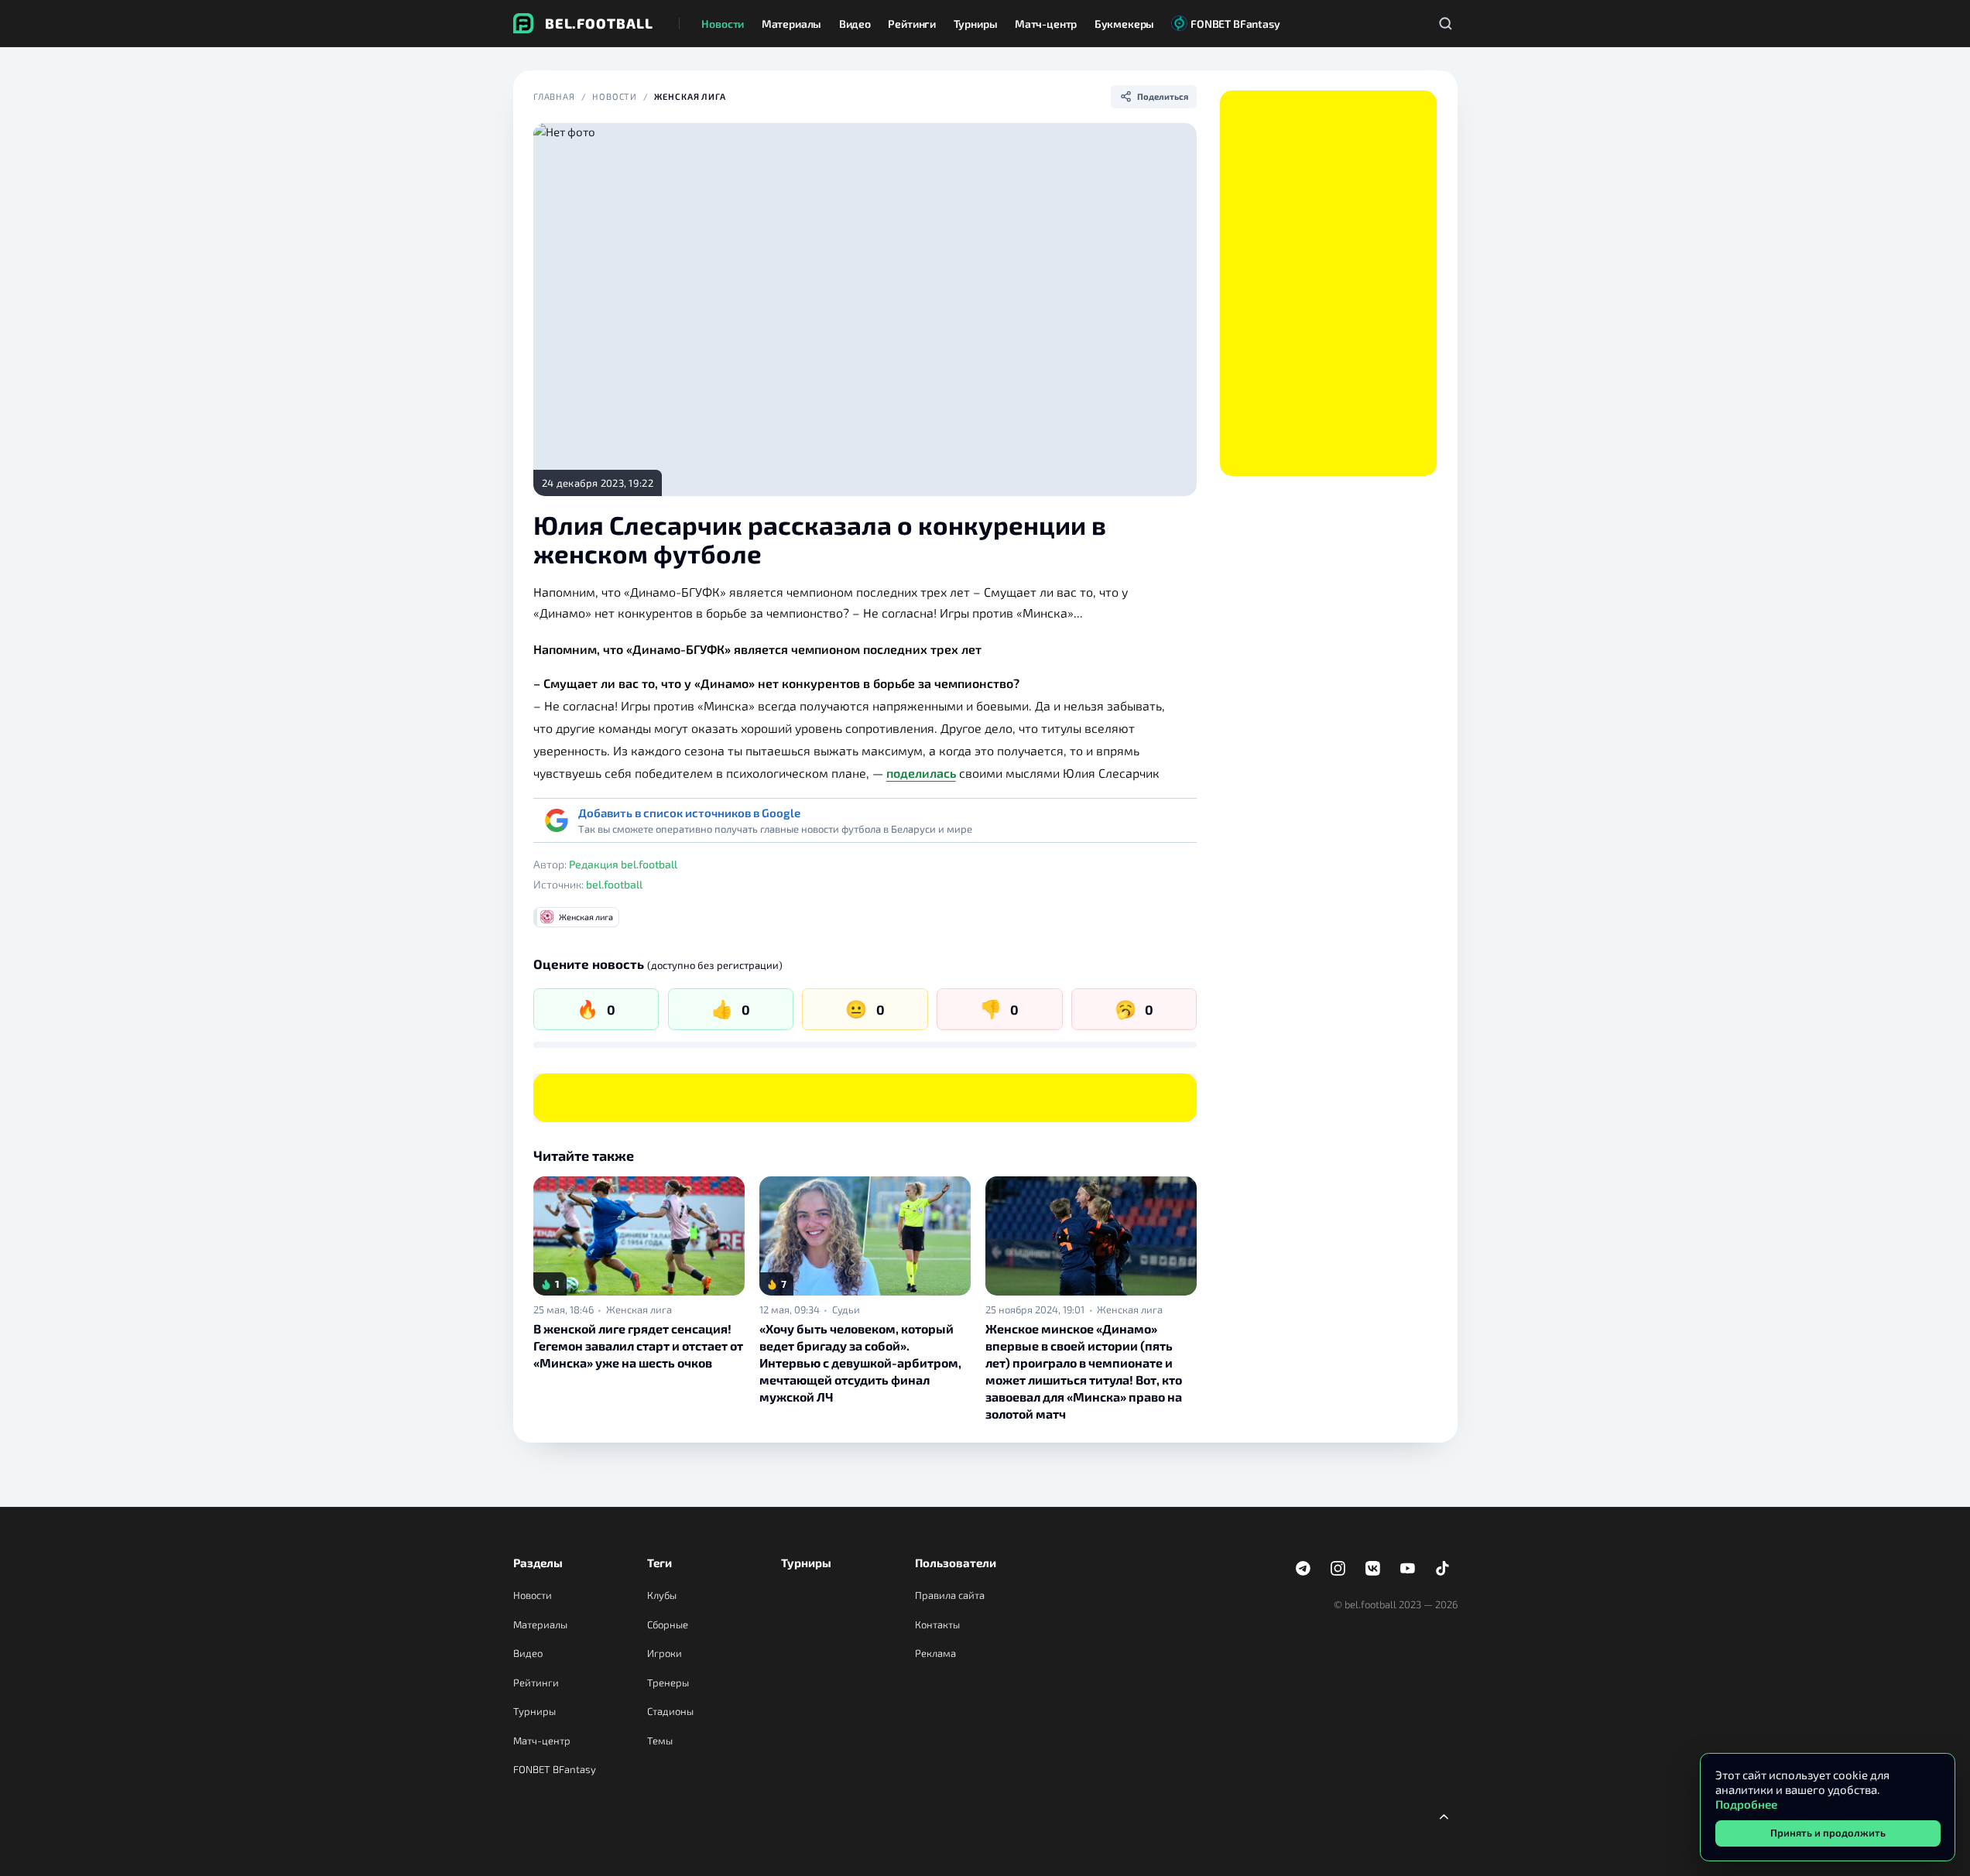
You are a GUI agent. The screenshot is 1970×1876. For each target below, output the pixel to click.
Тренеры (668, 1683)
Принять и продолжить (1828, 1833)
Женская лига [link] (639, 1310)
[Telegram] (1304, 1569)
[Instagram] (1338, 1569)
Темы (660, 1741)
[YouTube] (1408, 1569)
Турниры (534, 1711)
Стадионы (670, 1711)
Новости (615, 96)
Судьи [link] (846, 1310)
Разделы (538, 1563)
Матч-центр (542, 1741)
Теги (660, 1563)
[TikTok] (1443, 1569)
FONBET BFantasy (555, 1769)
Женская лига (690, 96)
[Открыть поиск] (1446, 23)
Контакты (937, 1624)
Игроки (665, 1653)
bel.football (614, 884)
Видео (528, 1653)
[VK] (1373, 1569)
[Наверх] (1444, 1816)
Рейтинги (536, 1683)
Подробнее (1746, 1804)
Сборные (668, 1624)
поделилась (921, 773)
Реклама (935, 1653)
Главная (554, 96)
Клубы (662, 1595)
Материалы (540, 1624)
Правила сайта (950, 1595)
